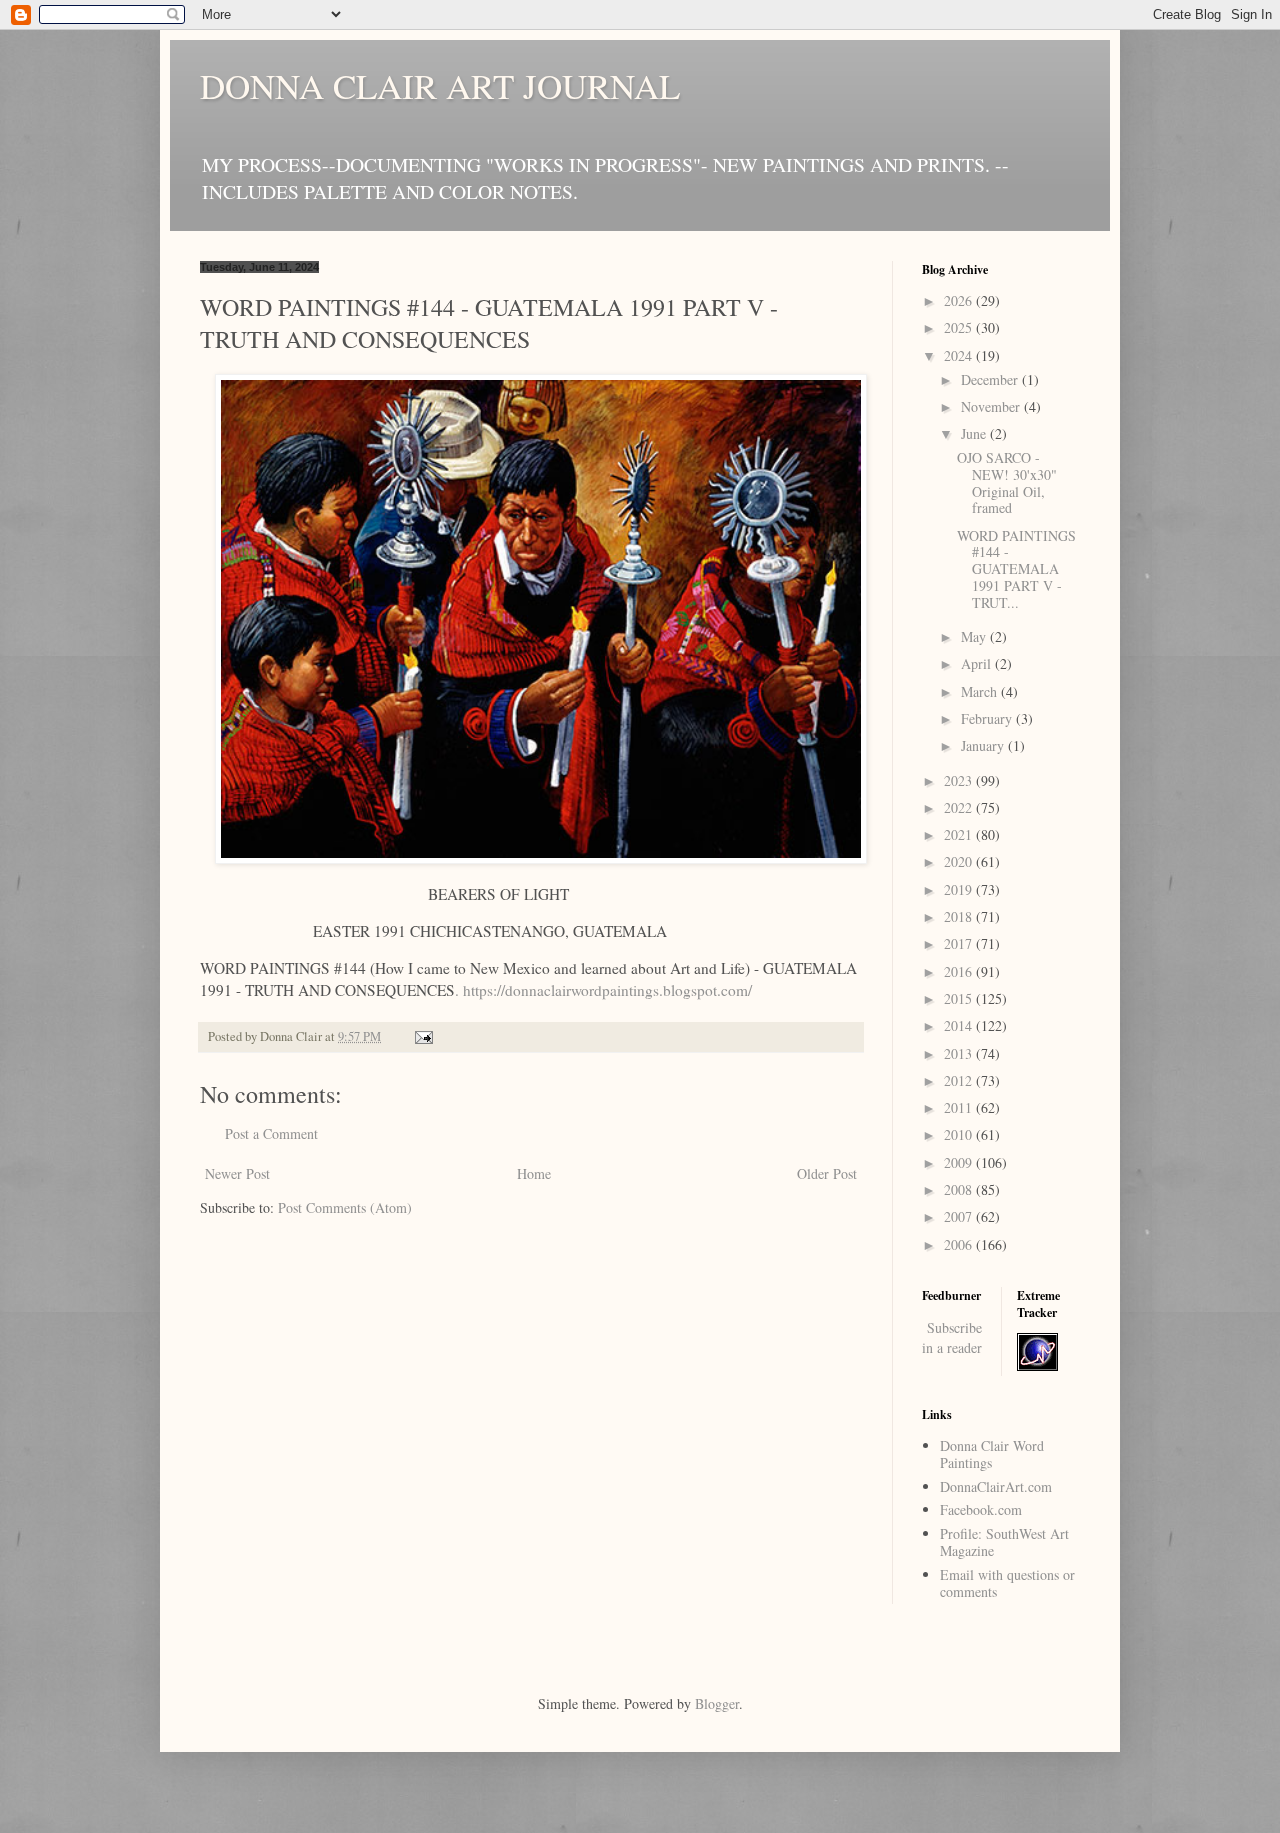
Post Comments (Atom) (345, 1207)
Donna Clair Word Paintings (992, 1454)
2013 (960, 1053)
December (991, 379)
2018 (960, 916)
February (988, 718)
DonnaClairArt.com (996, 1486)
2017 (960, 943)
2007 (960, 1216)
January (984, 745)
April (978, 663)
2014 (960, 1025)
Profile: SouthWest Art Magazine (1004, 1542)
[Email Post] (422, 1036)
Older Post (827, 1173)
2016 (960, 971)
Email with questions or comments (1007, 1583)
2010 (960, 1134)
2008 (960, 1189)
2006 (960, 1244)
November (992, 406)
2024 (960, 355)
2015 (960, 998)
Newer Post (237, 1173)
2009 (960, 1162)
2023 (960, 780)
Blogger (717, 1703)
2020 (960, 861)
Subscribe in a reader (952, 1337)
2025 (960, 327)
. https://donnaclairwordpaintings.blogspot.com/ (603, 990)
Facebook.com (981, 1509)
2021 (960, 834)
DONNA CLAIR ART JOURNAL (440, 85)
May (975, 636)
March (981, 691)
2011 (960, 1107)
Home (534, 1173)
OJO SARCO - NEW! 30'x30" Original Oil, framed (1007, 482)
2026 (960, 300)
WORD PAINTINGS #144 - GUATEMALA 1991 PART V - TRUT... (1016, 569)
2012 (960, 1080)
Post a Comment (271, 1133)
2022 (960, 807)
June (975, 433)
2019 (960, 889)
